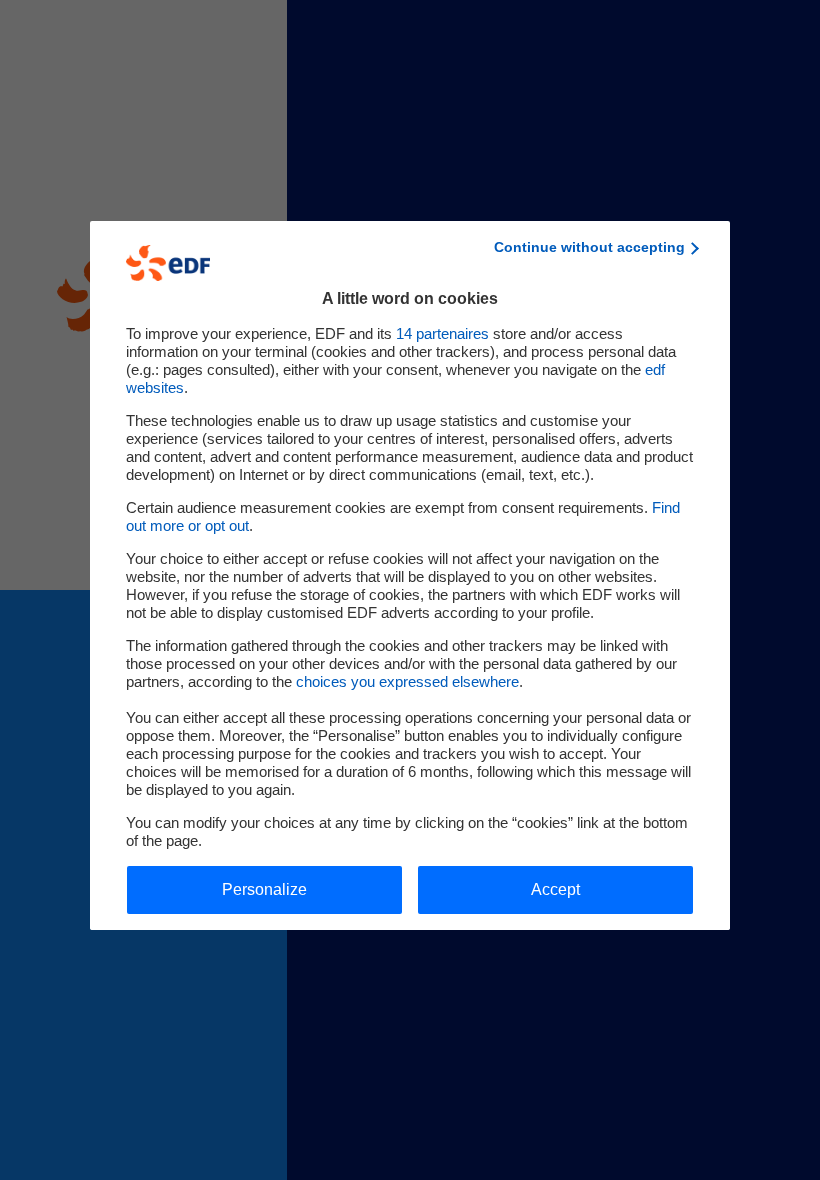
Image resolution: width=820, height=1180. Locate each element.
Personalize (264, 889)
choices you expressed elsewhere (407, 681)
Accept (555, 889)
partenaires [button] (442, 333)
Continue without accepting (589, 247)
